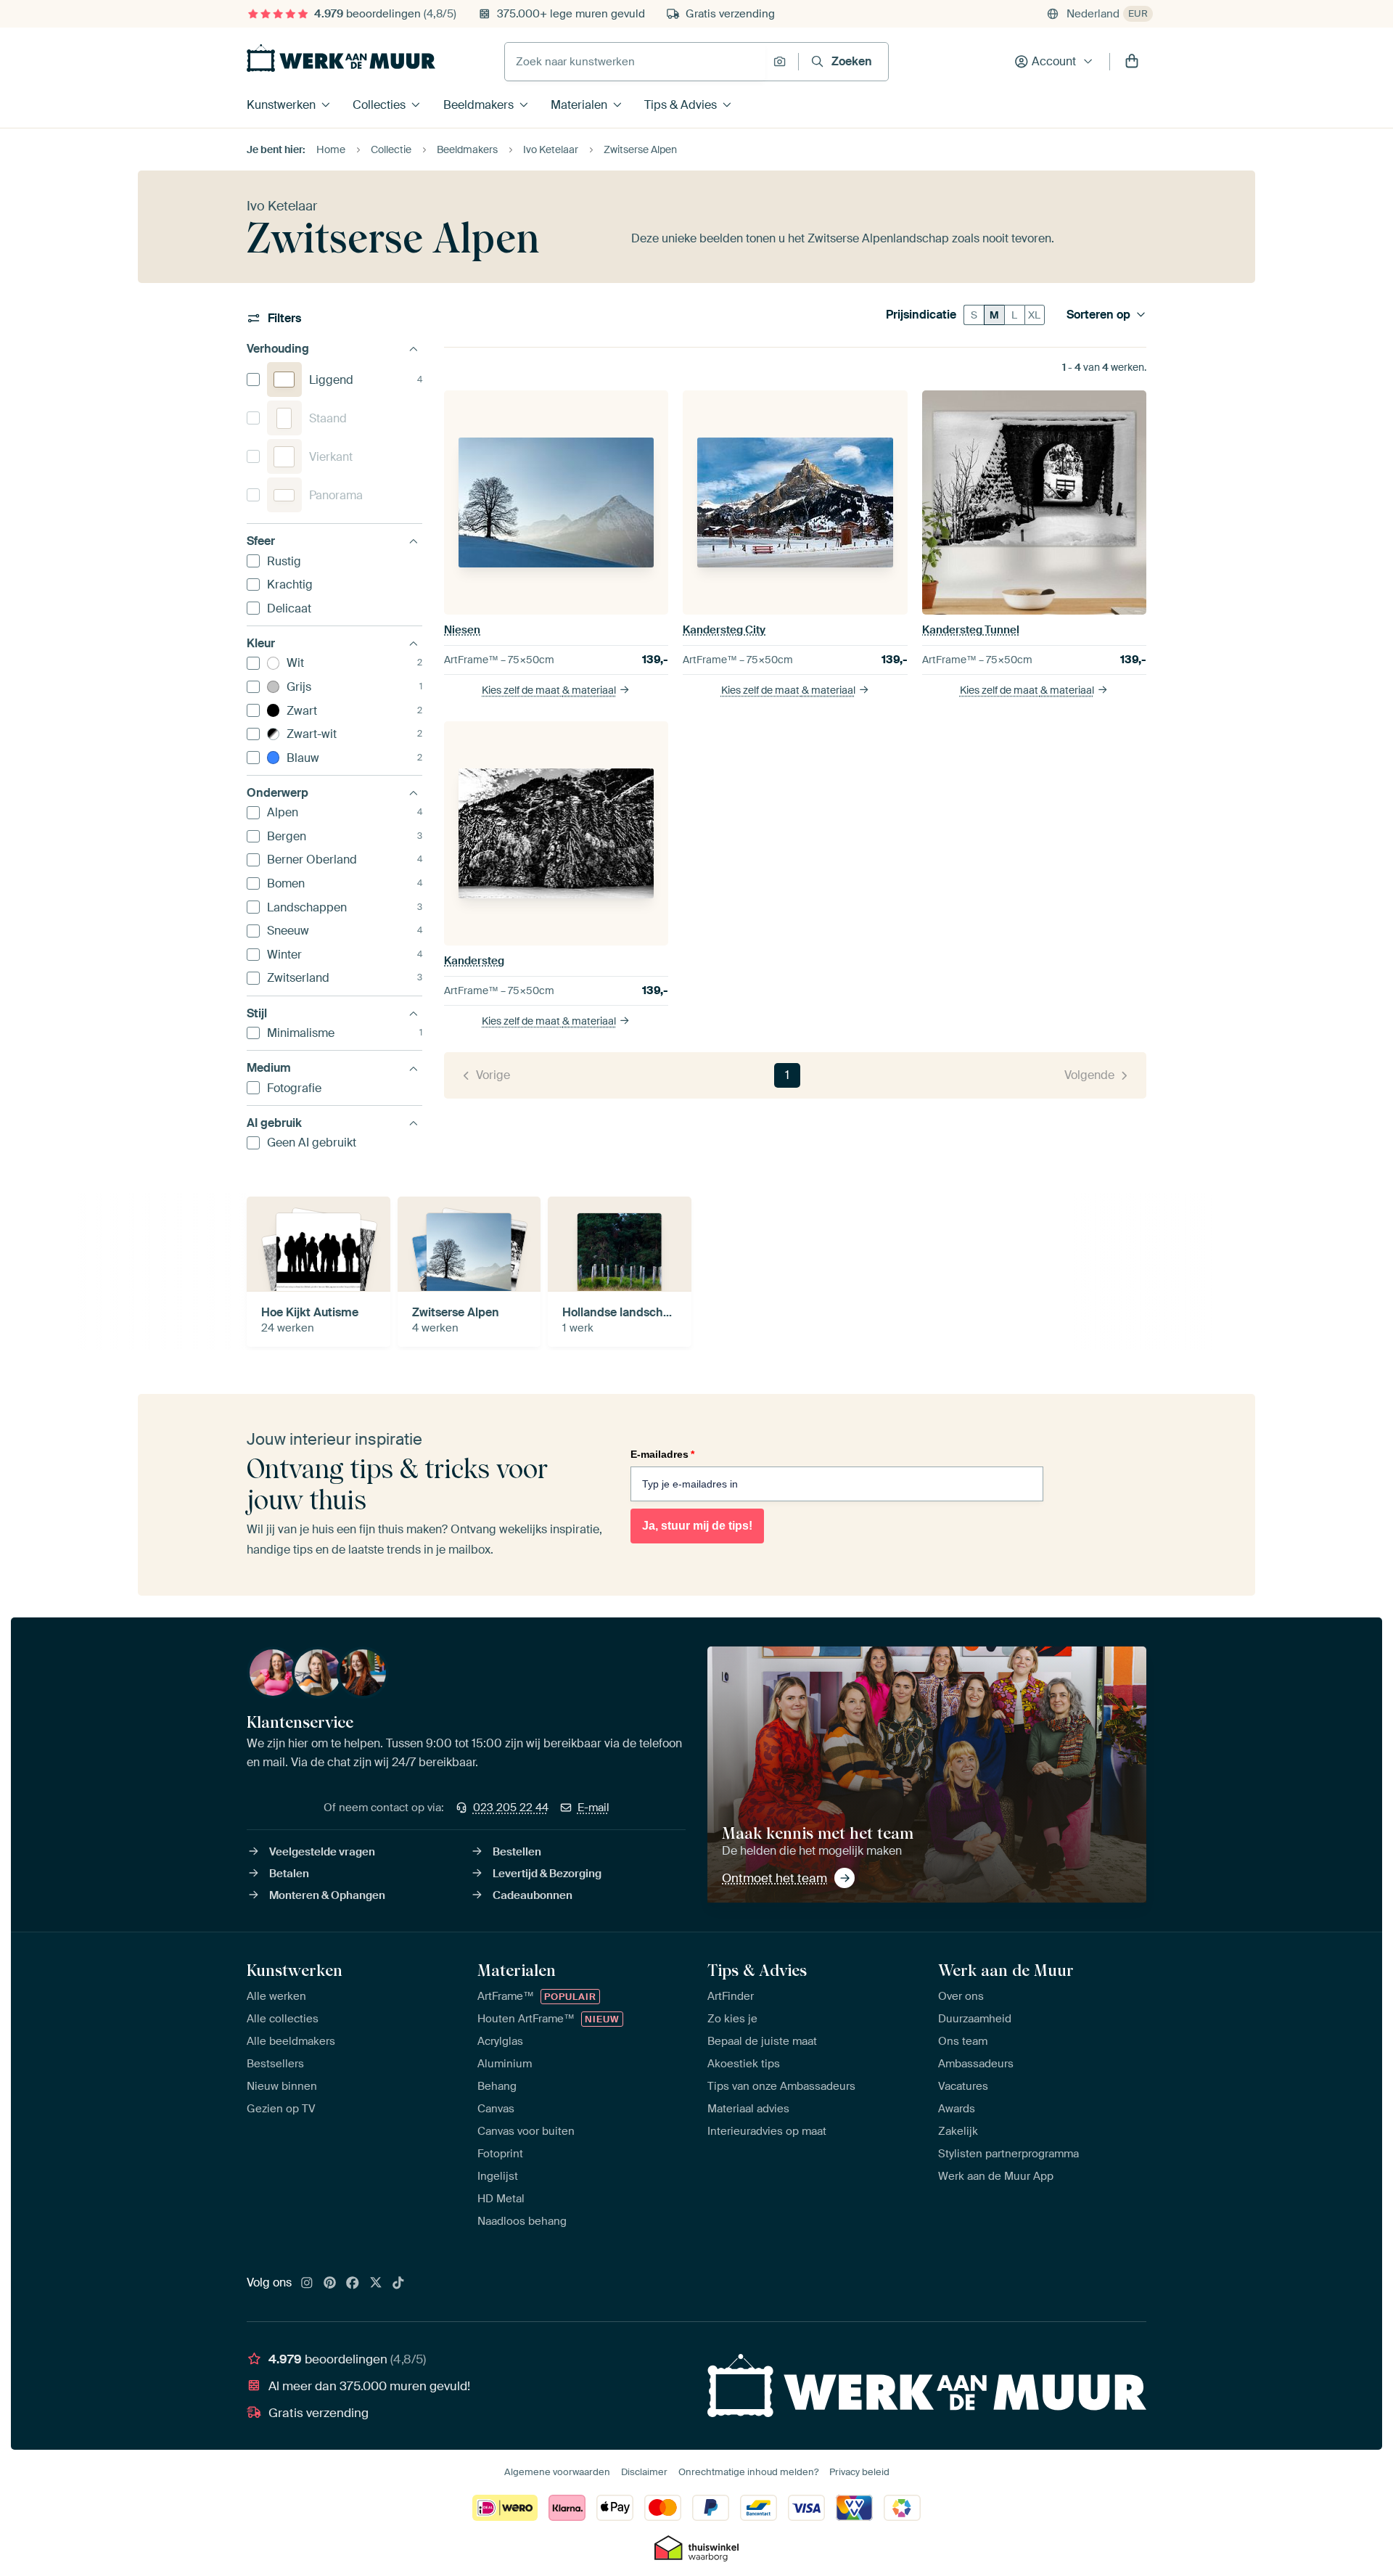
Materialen (579, 105)
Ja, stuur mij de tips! (697, 1526)
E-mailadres (662, 1454)
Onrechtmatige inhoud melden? (748, 2472)
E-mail (593, 1808)
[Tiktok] (398, 2284)
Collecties (379, 105)
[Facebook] (353, 2284)
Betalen (289, 1874)
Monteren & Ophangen (327, 1895)
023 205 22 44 (511, 1808)
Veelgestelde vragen (322, 1852)
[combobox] (635, 62)
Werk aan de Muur (1006, 1970)
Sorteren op (1098, 315)
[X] (376, 2284)
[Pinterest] (330, 2284)
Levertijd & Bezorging (547, 1874)
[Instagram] (307, 2284)
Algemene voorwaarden (557, 2472)
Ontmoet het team (774, 1878)
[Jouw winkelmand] (1132, 62)
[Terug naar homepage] (341, 58)
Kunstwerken (281, 105)
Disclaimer (644, 2472)
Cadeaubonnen (533, 1895)
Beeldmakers (478, 105)
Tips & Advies (681, 105)
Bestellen (517, 1852)
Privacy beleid (859, 2472)
